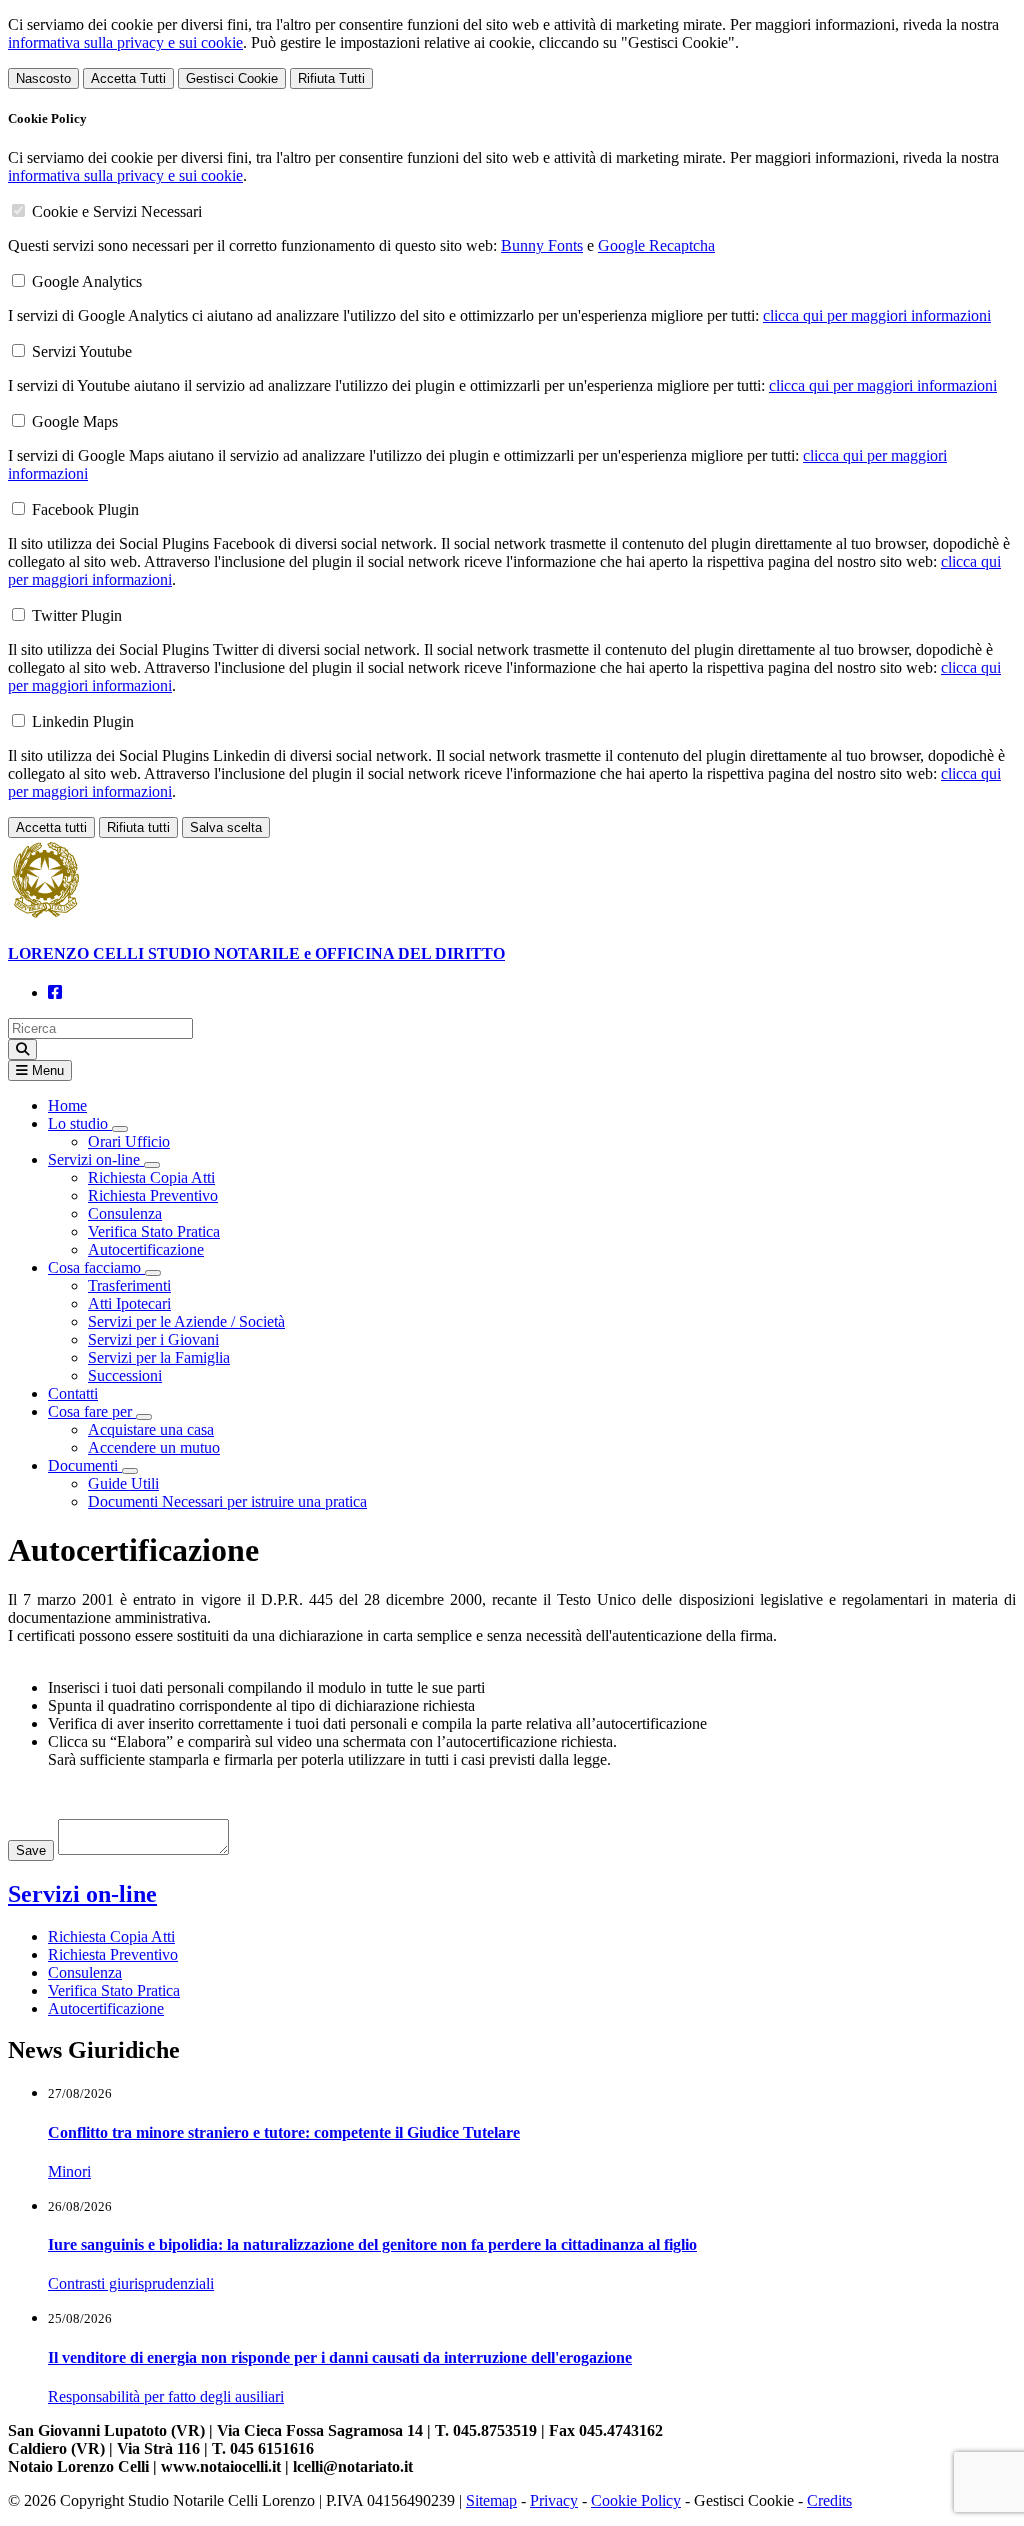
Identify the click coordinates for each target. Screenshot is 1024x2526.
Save (31, 1850)
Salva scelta (226, 827)
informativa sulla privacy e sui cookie (125, 42)
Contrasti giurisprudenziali (131, 2283)
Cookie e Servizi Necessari (117, 211)
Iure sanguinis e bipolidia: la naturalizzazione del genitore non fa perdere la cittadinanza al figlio (372, 2244)
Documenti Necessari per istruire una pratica (227, 1501)
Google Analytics (87, 281)
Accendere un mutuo (154, 1447)
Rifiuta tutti (138, 827)
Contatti (73, 1393)
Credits (829, 2500)
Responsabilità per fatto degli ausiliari (166, 2396)
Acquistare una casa (151, 1429)
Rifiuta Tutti (331, 78)
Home (67, 1105)
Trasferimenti (129, 1285)
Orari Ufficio (129, 1141)
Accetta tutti (51, 827)
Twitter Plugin (77, 615)
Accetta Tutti (128, 78)
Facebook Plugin (85, 509)
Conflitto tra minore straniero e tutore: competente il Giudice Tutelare (284, 2132)
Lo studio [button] (80, 1123)
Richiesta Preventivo (153, 1195)
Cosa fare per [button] (92, 1411)
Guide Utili (123, 1483)
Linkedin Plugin (83, 721)
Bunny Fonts (542, 245)
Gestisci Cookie (232, 78)
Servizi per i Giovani (153, 1339)
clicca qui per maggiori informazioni (877, 315)
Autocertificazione (146, 1249)
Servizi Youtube (82, 351)
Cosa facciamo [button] (96, 1267)
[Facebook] (55, 992)
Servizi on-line (82, 1894)
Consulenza (125, 1213)
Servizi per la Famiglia (159, 1357)
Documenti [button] (85, 1465)
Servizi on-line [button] (96, 1159)
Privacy (554, 2500)
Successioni (125, 1375)
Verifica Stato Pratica (154, 1231)
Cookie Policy (636, 2500)
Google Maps (75, 421)
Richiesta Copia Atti (151, 1177)
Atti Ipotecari (129, 1303)
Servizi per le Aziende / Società (186, 1321)
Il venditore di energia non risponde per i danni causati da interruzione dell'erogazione (340, 2357)
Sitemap (491, 2500)
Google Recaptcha (656, 245)
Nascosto (43, 78)
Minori (69, 2171)
